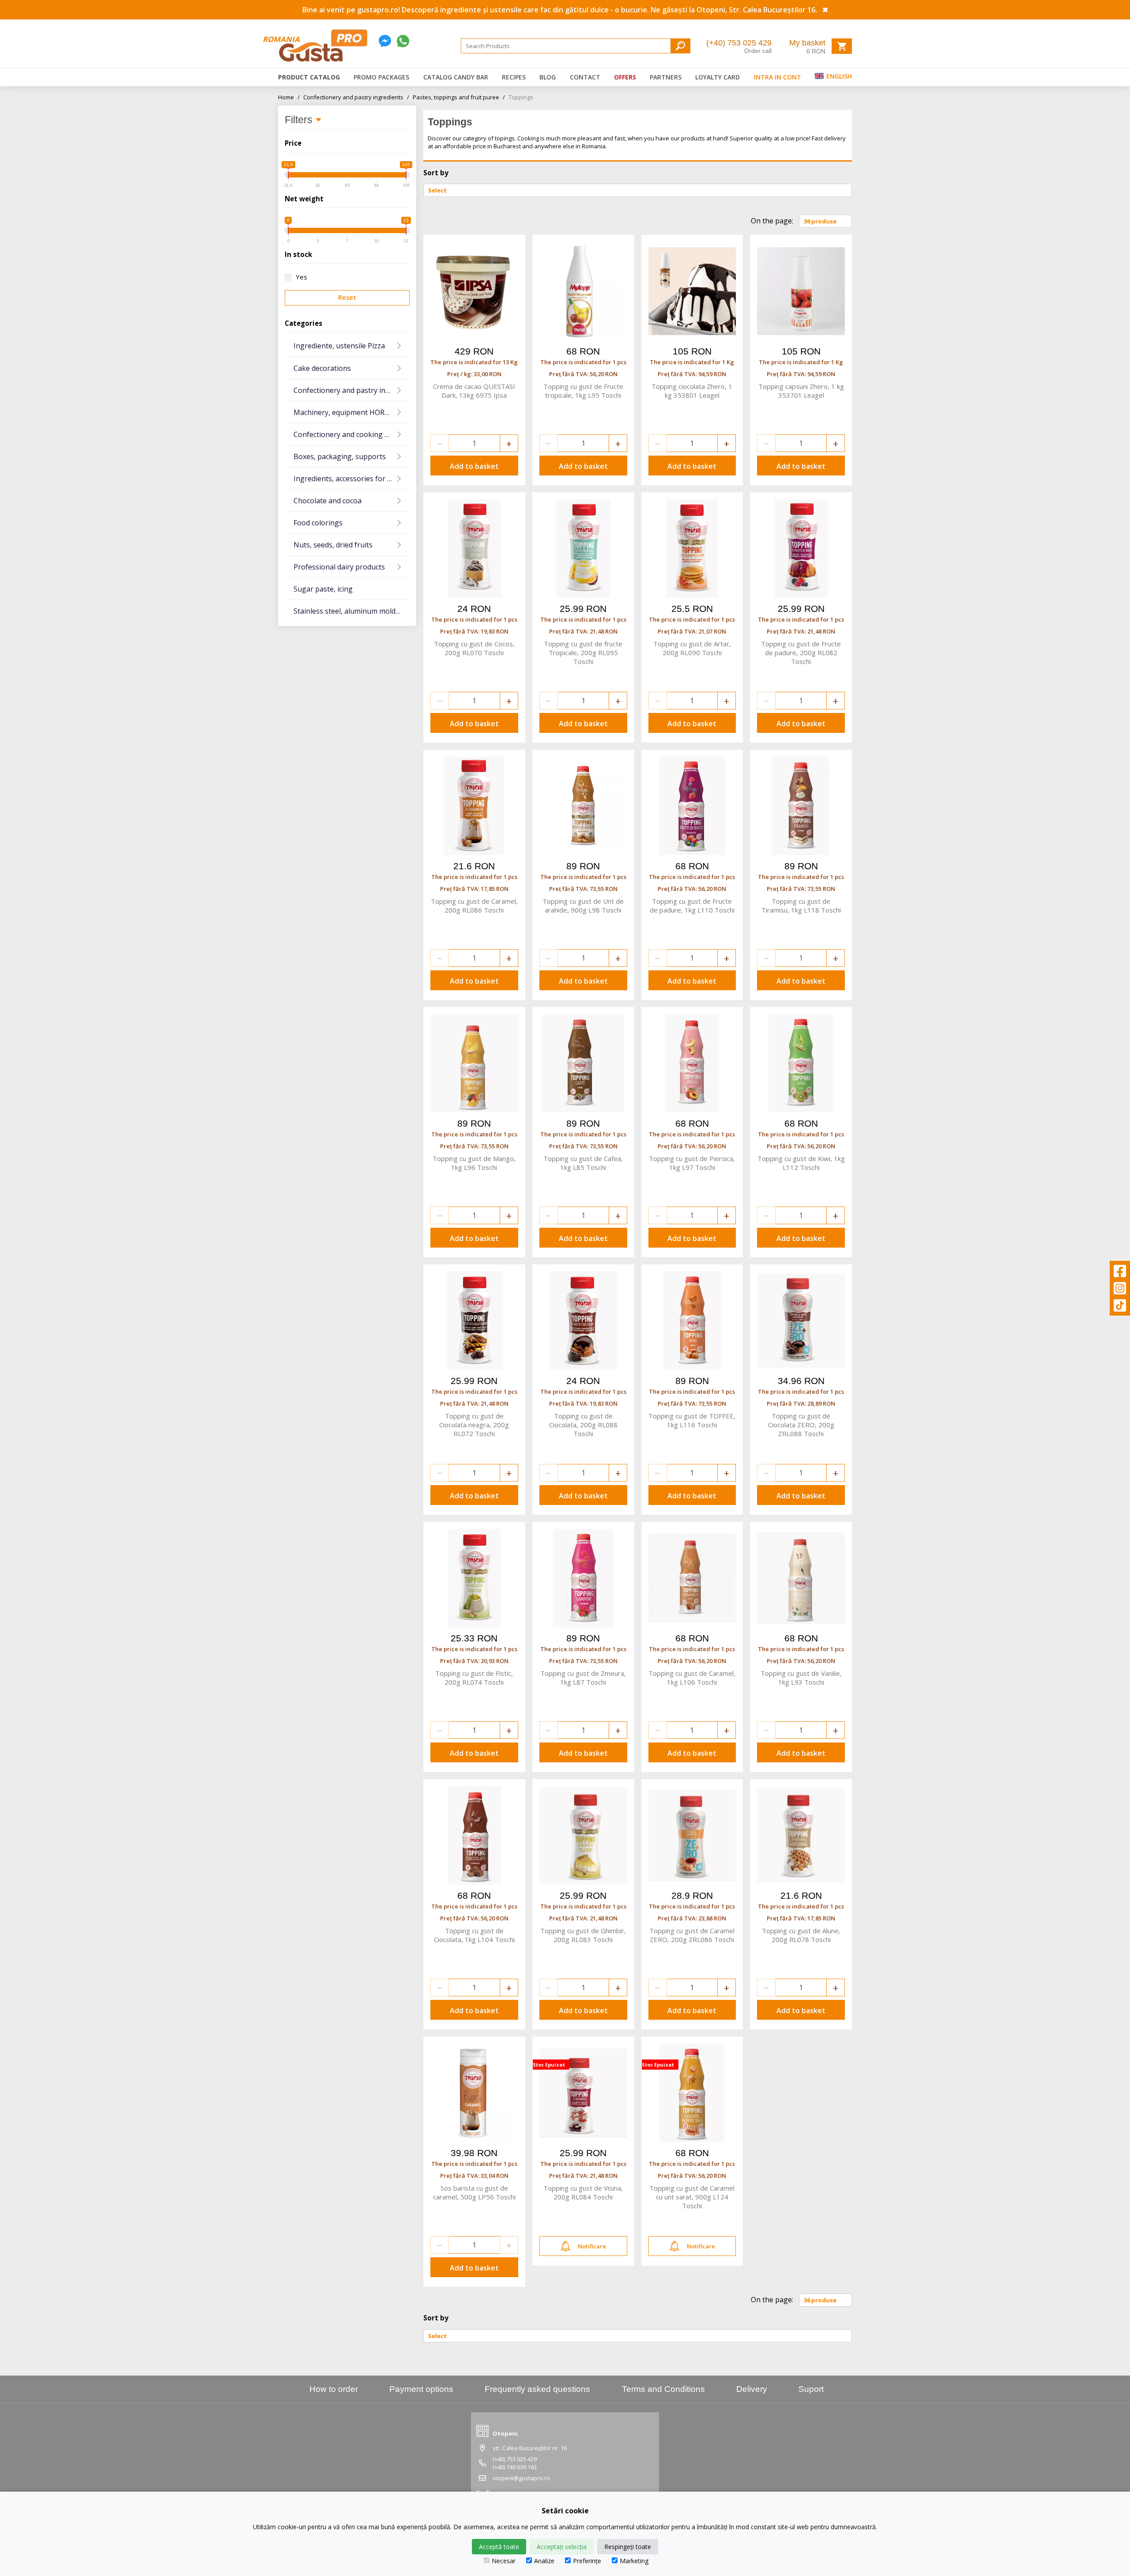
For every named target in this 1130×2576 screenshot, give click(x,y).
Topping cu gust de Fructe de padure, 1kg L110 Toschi (692, 905)
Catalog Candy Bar (456, 77)
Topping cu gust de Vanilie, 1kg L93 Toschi (801, 1678)
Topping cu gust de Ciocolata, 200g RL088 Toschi (583, 1425)
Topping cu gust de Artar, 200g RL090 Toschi (692, 648)
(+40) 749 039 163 (515, 2467)
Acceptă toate (499, 2547)
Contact (585, 77)
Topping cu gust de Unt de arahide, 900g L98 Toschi (583, 905)
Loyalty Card (718, 77)
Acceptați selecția (562, 2547)
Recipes (514, 77)
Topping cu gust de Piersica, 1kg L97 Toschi (692, 1163)
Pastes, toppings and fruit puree (459, 97)
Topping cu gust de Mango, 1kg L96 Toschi (474, 1163)
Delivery (752, 2389)
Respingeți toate (628, 2547)
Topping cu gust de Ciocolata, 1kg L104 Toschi (474, 1935)
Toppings (521, 97)
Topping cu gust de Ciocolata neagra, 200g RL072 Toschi (474, 1425)
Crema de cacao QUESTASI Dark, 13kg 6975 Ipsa (474, 391)
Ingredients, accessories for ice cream (352, 479)
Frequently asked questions (537, 2389)
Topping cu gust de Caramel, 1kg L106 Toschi (692, 1678)
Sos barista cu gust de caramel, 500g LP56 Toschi (474, 2192)
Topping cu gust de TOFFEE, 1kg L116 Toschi (692, 1420)
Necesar (504, 2561)
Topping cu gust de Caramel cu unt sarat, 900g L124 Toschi (692, 2197)
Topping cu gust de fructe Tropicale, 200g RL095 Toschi (583, 652)
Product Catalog (309, 77)
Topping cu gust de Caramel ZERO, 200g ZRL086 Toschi (692, 1935)
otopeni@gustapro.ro (521, 2478)
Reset (347, 297)
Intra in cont (778, 77)
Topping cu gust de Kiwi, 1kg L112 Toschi (801, 1163)
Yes (301, 277)
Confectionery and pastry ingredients (356, 97)
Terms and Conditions (663, 2389)
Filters (300, 120)
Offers (625, 77)
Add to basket (474, 466)
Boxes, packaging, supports (340, 456)
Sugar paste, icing (323, 589)
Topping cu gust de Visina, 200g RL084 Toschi (583, 2192)
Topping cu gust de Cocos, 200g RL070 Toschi (474, 648)
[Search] (680, 46)
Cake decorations (322, 368)
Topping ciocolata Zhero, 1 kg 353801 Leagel (692, 391)
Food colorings (318, 523)
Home (289, 97)
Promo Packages (381, 77)
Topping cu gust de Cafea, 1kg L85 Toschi (583, 1163)
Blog (548, 77)
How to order (334, 2389)
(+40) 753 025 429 (739, 43)
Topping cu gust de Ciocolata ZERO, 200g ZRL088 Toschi (801, 1425)
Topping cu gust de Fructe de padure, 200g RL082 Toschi (801, 652)
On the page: (772, 221)
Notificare (592, 2246)
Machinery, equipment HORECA (345, 412)
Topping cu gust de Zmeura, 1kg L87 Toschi (583, 1678)
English (838, 76)
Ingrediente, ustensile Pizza (339, 346)
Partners (666, 77)
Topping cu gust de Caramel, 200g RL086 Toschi (474, 905)
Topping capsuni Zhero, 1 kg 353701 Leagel (801, 391)
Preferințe (587, 2561)
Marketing (634, 2561)
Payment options (421, 2389)
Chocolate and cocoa (328, 501)
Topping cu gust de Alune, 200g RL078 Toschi (801, 1935)
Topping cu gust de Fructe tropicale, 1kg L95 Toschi (583, 391)
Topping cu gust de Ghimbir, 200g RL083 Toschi (583, 1935)
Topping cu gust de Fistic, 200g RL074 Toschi (474, 1678)
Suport (811, 2389)
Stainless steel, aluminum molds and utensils (352, 611)
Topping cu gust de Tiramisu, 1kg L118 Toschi (801, 905)
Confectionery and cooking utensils (352, 434)
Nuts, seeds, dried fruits (333, 545)
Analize (544, 2561)
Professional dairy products (339, 567)
